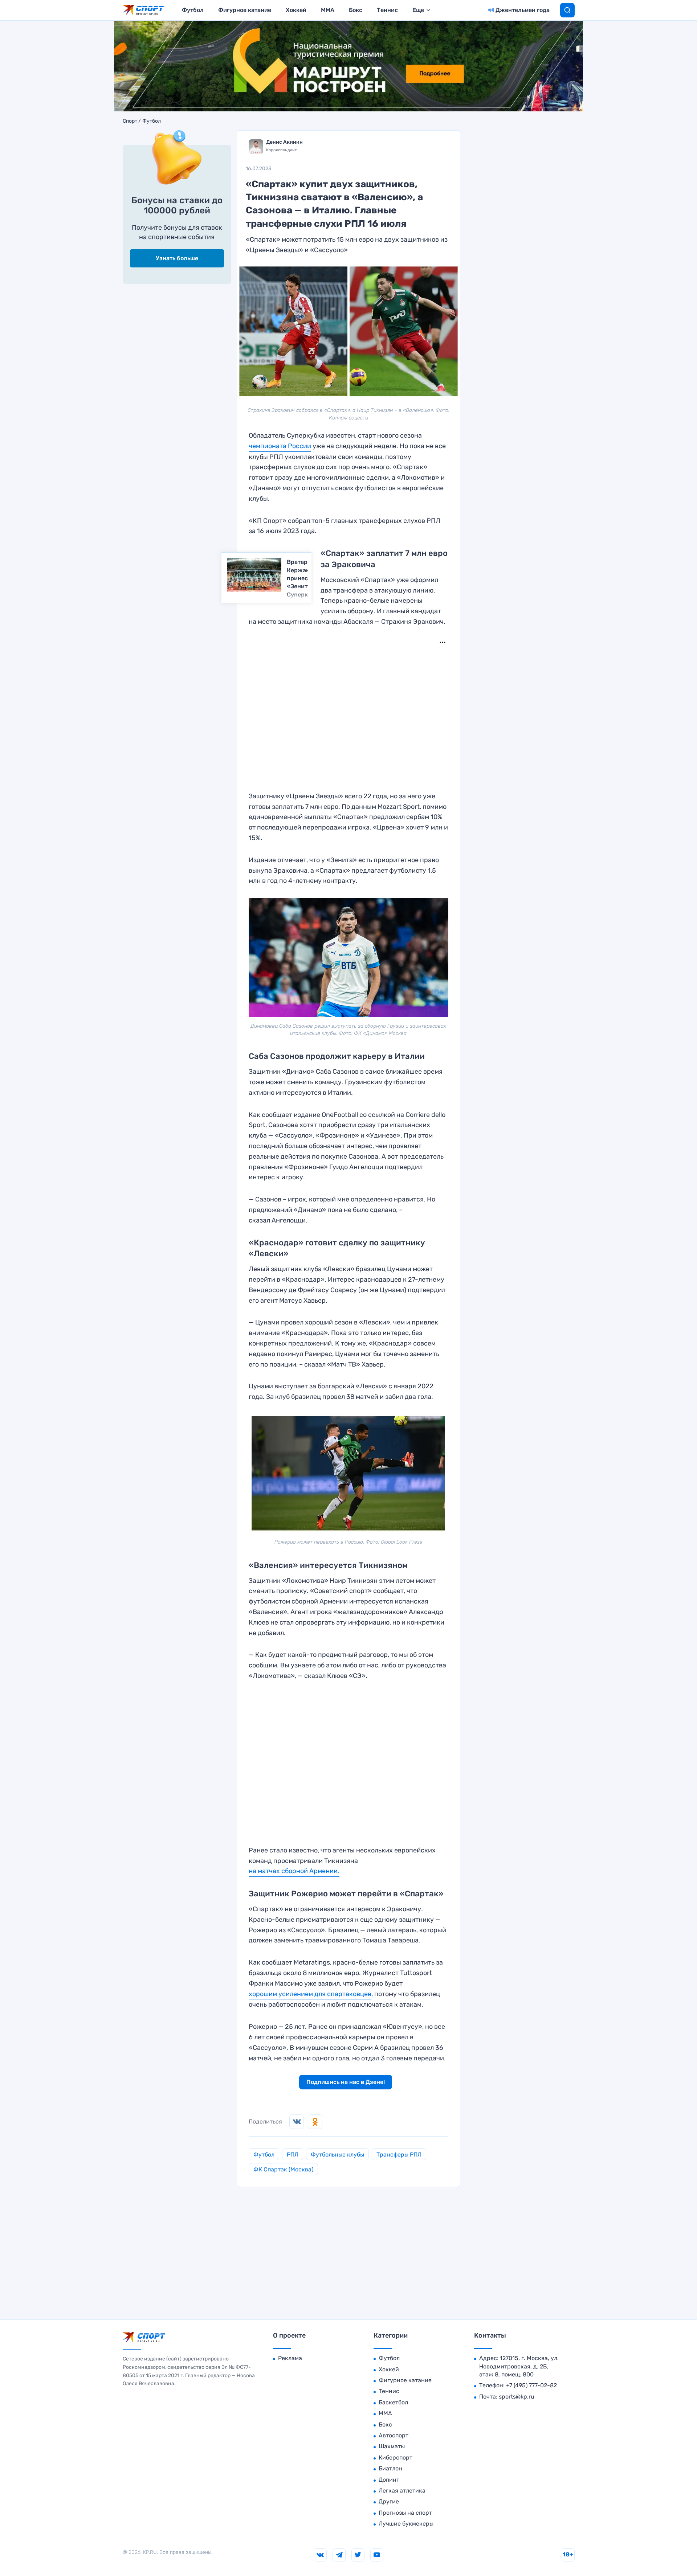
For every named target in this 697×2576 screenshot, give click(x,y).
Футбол (193, 10)
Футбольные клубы (337, 2155)
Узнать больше (177, 258)
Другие (389, 2501)
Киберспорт (396, 2458)
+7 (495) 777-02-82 (531, 2385)
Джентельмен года (523, 10)
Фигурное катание (245, 10)
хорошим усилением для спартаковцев (310, 1994)
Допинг (389, 2480)
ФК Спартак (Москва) (283, 2169)
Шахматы (392, 2446)
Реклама (290, 2358)
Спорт (130, 121)
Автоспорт (394, 2435)
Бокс (356, 10)
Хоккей (296, 10)
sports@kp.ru (517, 2397)
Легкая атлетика (402, 2491)
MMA (328, 10)
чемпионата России (280, 446)
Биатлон (390, 2468)
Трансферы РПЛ (399, 2155)
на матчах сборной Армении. (294, 1871)
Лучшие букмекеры (406, 2524)
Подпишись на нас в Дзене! (346, 2082)
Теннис (387, 10)
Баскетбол (393, 2402)
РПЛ (293, 2155)
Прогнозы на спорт (405, 2513)
